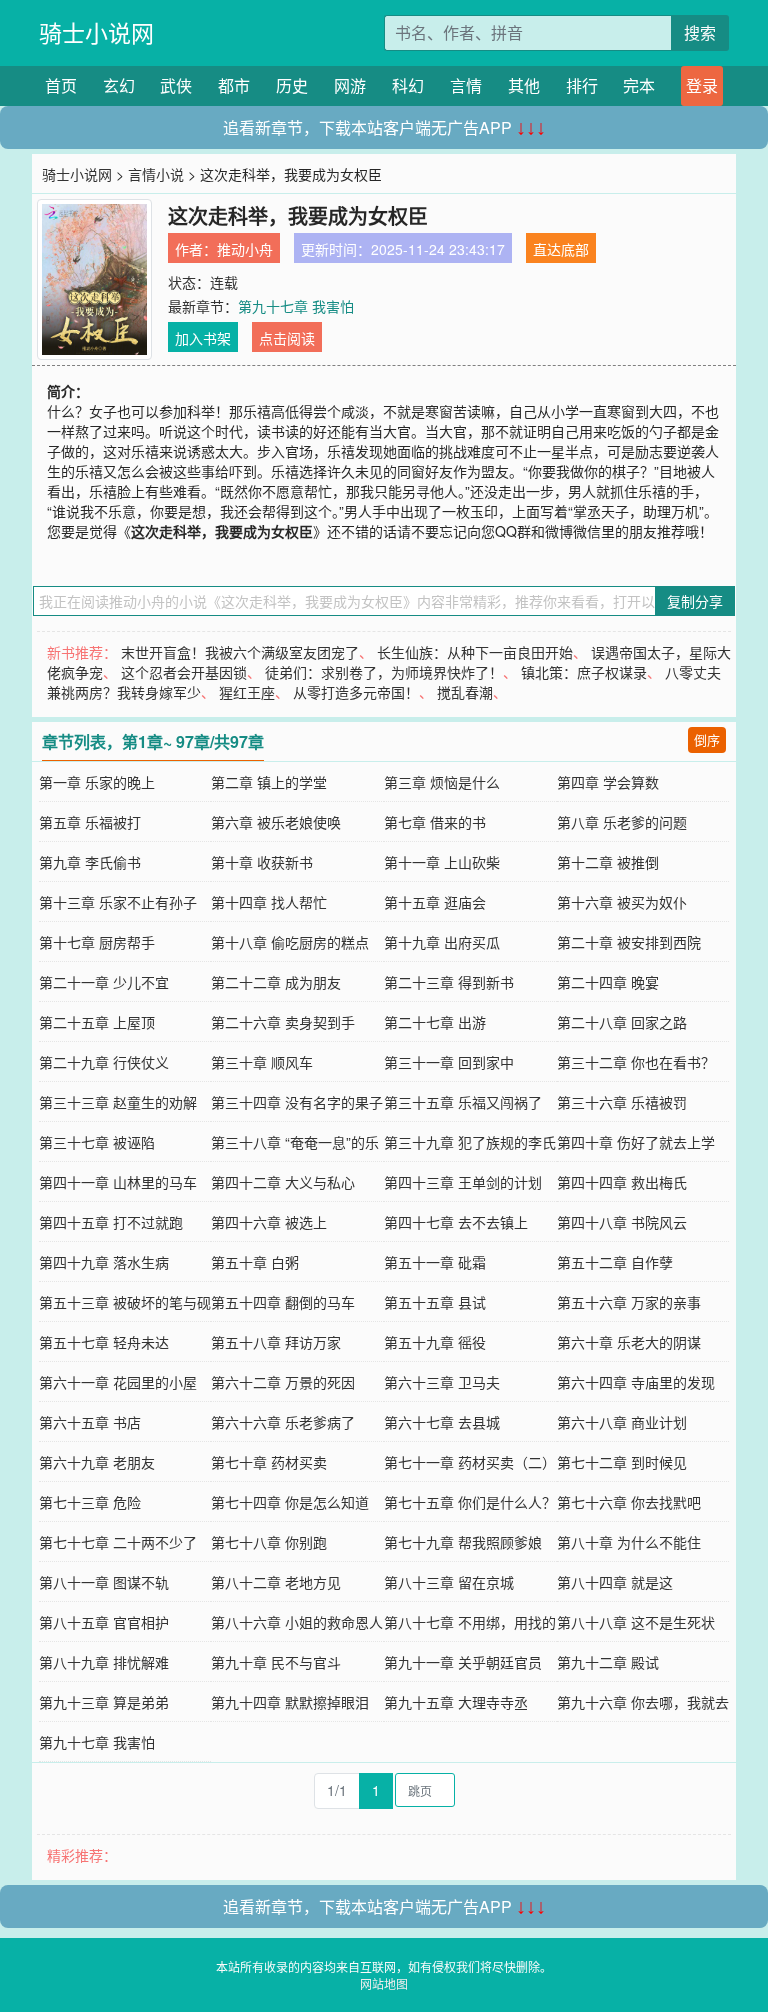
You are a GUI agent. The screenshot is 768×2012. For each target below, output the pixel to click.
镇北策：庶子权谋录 (584, 672)
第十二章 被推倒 (608, 862)
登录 (702, 85)
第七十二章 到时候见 (622, 1462)
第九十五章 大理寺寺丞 (456, 1702)
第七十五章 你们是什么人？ (470, 1502)
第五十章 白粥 (255, 1262)
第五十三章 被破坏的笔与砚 (125, 1302)
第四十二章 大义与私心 (283, 1182)
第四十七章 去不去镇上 (456, 1222)
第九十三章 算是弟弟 (104, 1702)
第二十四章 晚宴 (608, 982)
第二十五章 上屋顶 (97, 1022)
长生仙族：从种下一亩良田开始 (475, 652)
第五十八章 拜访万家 (276, 1342)
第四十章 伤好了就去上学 (636, 1142)
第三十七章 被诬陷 (97, 1142)
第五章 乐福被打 (90, 822)
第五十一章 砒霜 (435, 1262)
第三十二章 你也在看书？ (636, 1062)
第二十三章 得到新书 (449, 982)
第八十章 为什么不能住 (629, 1542)
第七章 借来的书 (435, 822)
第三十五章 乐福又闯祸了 (463, 1102)
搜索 (700, 32)
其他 (524, 85)
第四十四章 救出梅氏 (622, 1182)
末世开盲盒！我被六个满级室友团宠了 (240, 652)
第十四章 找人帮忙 (269, 902)
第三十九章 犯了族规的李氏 (470, 1142)
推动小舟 (245, 249)
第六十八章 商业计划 (622, 1422)
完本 (639, 85)
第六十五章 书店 (90, 1422)
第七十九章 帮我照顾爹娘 (463, 1542)
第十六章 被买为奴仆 (622, 902)
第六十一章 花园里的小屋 (118, 1382)
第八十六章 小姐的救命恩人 (297, 1622)
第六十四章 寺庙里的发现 (636, 1382)
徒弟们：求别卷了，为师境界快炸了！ (384, 672)
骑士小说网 (96, 32)
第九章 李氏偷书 (90, 862)
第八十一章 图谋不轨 (104, 1582)
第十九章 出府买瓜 (442, 942)
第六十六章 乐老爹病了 (283, 1422)
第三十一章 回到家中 (449, 1062)
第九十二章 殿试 (608, 1662)
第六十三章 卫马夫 (442, 1382)
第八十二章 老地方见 (276, 1582)
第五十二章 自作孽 (615, 1262)
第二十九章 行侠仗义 (104, 1062)
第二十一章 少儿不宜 (104, 982)
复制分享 (695, 601)
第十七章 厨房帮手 (97, 942)
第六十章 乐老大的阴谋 (629, 1342)
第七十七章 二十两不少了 (118, 1542)
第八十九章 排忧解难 (104, 1662)
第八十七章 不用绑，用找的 (470, 1622)
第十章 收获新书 (262, 862)
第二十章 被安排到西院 (629, 942)
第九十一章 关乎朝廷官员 (463, 1662)
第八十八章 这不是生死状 (636, 1622)
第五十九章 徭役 (435, 1342)
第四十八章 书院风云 (622, 1222)
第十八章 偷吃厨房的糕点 (290, 942)
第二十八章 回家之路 (622, 1022)
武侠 (176, 85)
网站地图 (384, 1983)
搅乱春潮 (465, 692)
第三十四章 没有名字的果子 (297, 1102)
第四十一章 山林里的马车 (118, 1182)
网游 (350, 85)
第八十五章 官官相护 (104, 1622)
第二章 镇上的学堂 (269, 782)
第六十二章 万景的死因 (283, 1382)
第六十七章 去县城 (442, 1422)
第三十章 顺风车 (262, 1062)
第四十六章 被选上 (269, 1222)
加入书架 (203, 338)
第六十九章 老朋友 (97, 1462)
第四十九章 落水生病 (104, 1262)
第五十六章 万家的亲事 (629, 1302)
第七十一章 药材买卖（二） (470, 1462)
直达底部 (561, 249)
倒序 (707, 739)
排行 (582, 85)
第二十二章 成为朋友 (276, 982)
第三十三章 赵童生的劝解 (118, 1102)
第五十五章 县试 (435, 1302)
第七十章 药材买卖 (269, 1462)
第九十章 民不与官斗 (276, 1662)
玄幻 (119, 85)
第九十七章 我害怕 (296, 306)
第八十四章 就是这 (615, 1582)
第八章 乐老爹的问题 (622, 822)
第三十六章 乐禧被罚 (622, 1102)
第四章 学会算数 (608, 782)
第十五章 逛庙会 (435, 902)
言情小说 (156, 174)
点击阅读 (287, 338)
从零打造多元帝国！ (356, 692)
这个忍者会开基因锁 (184, 672)
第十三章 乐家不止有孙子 (118, 902)
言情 (466, 85)
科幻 (408, 85)
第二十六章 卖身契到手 (283, 1022)
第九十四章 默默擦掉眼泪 (290, 1702)
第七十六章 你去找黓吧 (629, 1502)
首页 (61, 85)
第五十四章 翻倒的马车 (283, 1302)
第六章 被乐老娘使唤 (276, 822)
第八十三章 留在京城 (449, 1582)
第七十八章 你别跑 (269, 1542)
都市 (234, 85)
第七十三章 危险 (90, 1502)
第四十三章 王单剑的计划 (463, 1182)
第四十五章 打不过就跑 (111, 1222)
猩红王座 (247, 692)
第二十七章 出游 (435, 1022)
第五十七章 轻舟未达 (104, 1342)
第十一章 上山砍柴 (442, 862)
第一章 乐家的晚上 (97, 782)
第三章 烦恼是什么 (442, 782)
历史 (292, 85)
